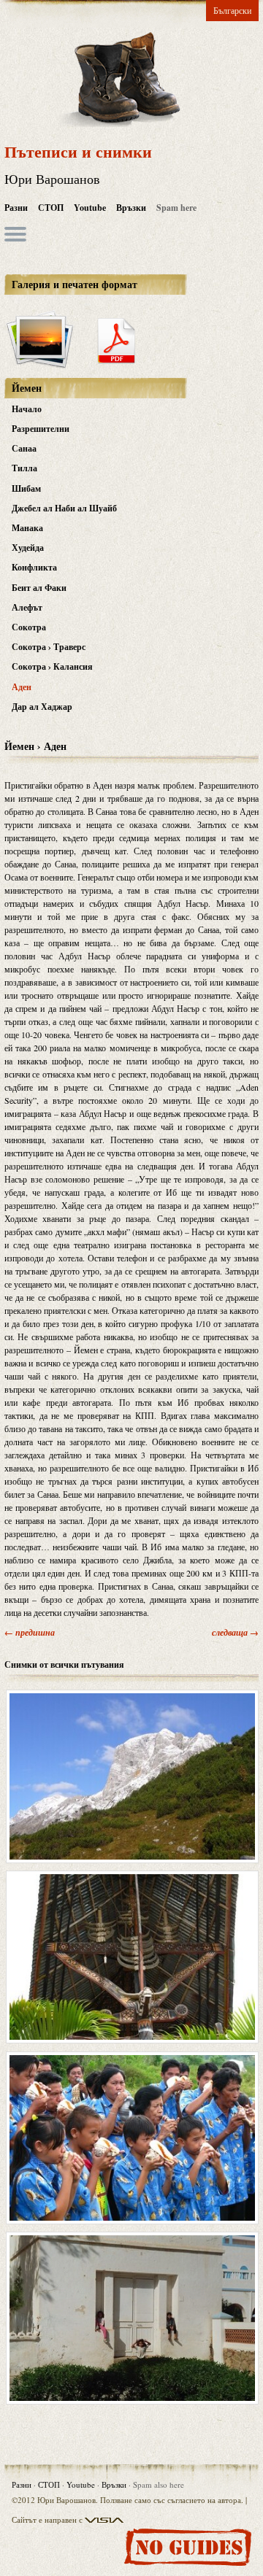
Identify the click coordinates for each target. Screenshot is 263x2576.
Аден (22, 687)
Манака (27, 528)
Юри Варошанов (52, 179)
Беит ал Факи (39, 588)
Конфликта (34, 567)
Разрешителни (41, 429)
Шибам (26, 488)
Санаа (24, 448)
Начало (27, 409)
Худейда (28, 548)
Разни (16, 208)
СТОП (51, 208)
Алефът (27, 607)
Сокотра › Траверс (49, 647)
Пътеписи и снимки (78, 151)
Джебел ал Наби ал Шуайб (64, 508)
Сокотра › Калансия (52, 666)
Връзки (131, 208)
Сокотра (29, 627)
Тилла (24, 468)
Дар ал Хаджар (42, 707)
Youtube (90, 208)
